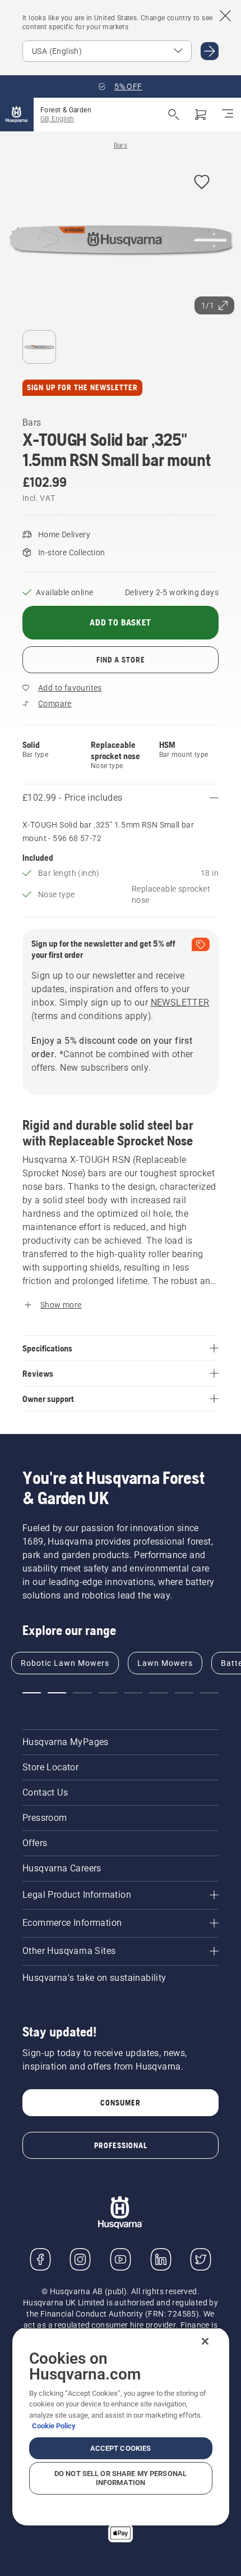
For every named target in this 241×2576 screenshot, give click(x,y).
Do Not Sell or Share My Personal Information (121, 2478)
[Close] (205, 2341)
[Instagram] (80, 2259)
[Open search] (174, 115)
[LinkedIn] (161, 2259)
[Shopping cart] (201, 115)
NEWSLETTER (180, 1002)
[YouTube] (121, 2259)
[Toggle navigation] (228, 115)
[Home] (17, 115)
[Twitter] (201, 2259)
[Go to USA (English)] (210, 51)
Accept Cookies (121, 2448)
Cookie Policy (54, 2426)
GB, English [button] (57, 119)
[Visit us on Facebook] (40, 2259)
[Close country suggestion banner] (225, 16)
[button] (202, 183)
